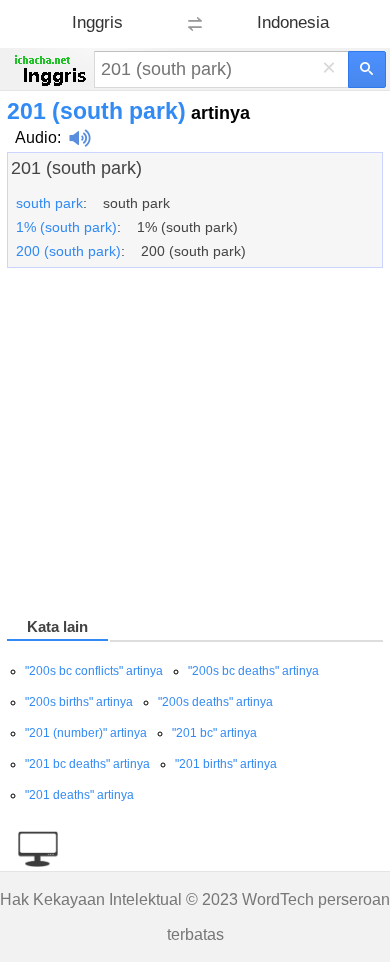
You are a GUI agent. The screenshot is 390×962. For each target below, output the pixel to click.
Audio (36, 137)
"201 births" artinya (226, 764)
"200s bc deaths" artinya (253, 671)
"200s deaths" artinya (215, 702)
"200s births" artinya (79, 702)
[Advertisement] (195, 446)
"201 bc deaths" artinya (87, 764)
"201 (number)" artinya (86, 733)
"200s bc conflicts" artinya (94, 671)
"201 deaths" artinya (79, 795)
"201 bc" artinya (214, 733)
